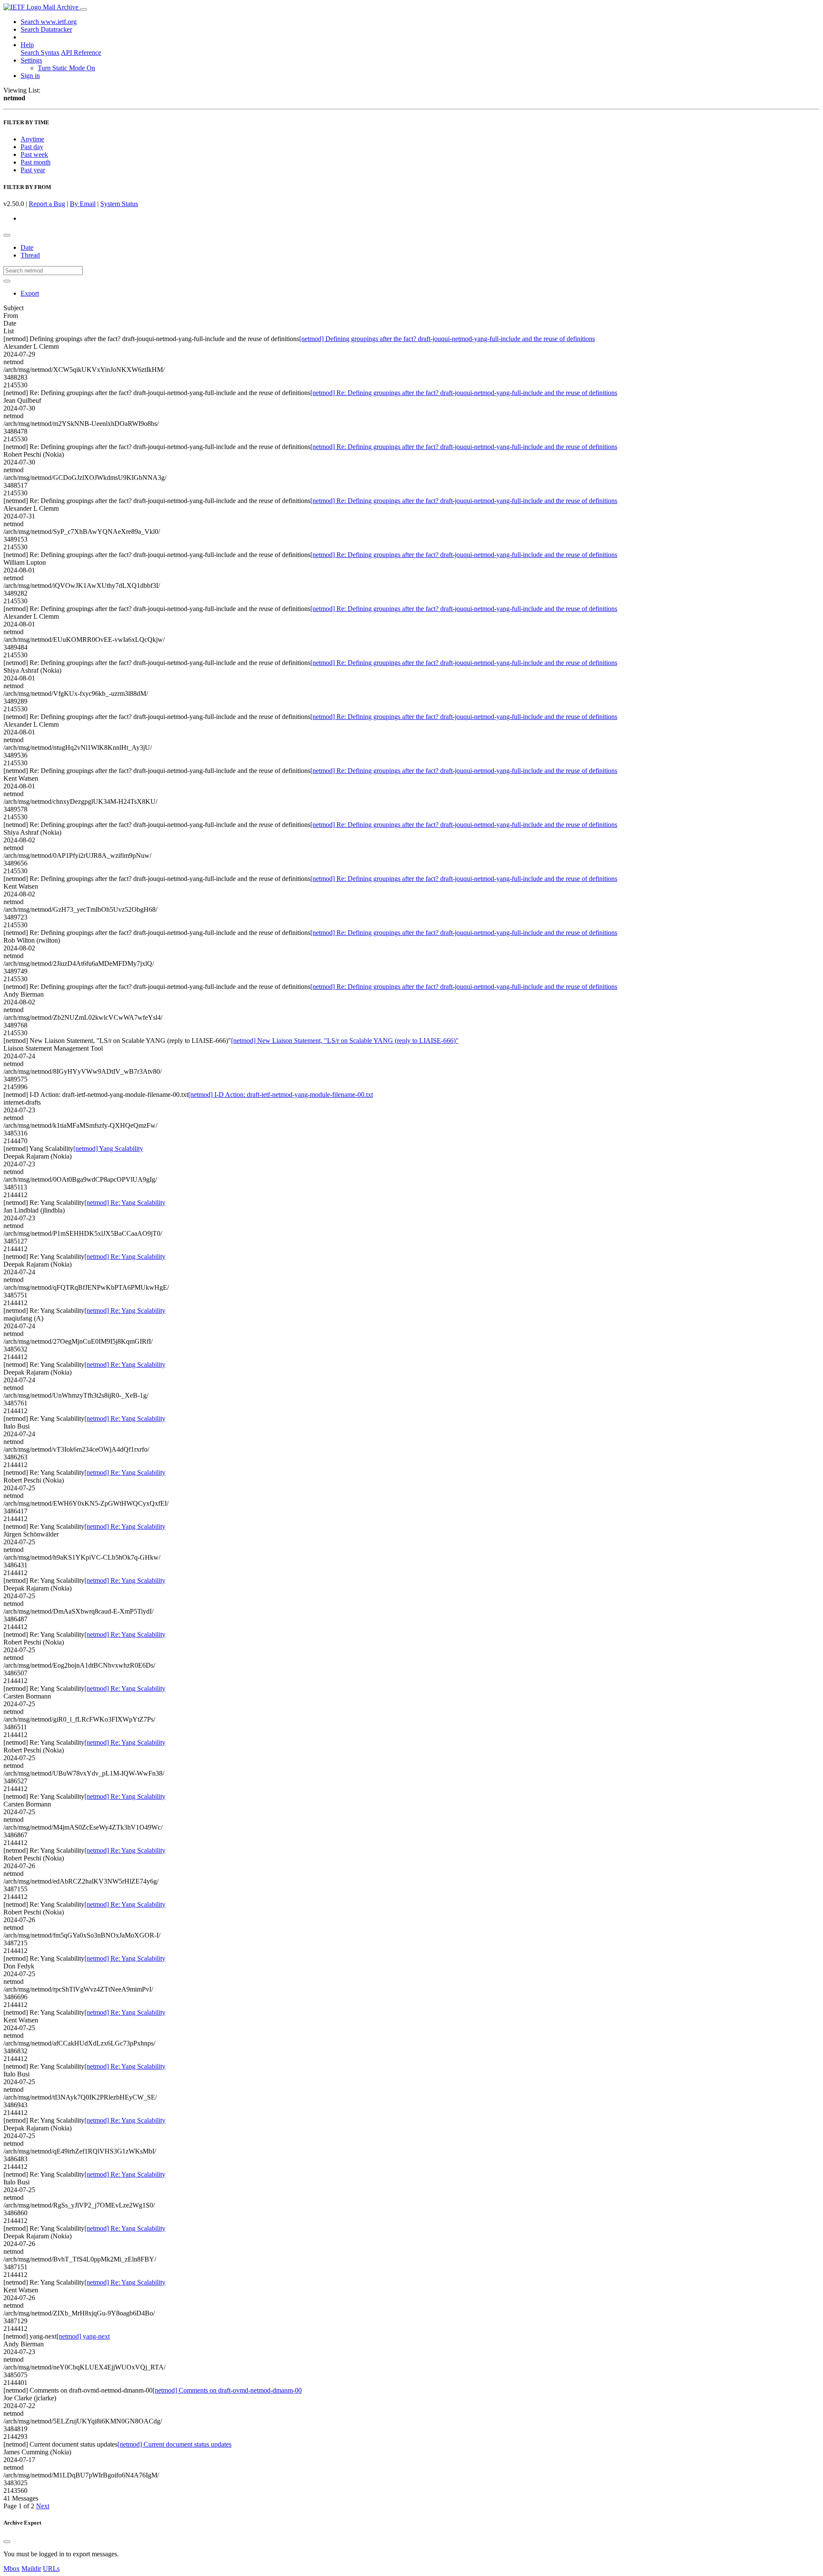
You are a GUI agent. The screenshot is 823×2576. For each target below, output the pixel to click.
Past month (36, 162)
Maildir (31, 2569)
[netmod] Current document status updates (174, 2444)
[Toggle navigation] (84, 9)
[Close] (7, 2542)
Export (30, 293)
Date (27, 247)
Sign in (30, 76)
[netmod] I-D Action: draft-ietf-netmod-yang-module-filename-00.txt (281, 1095)
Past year (33, 170)
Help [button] (27, 45)
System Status (119, 204)
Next (43, 2506)
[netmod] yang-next (83, 2336)
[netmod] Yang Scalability (108, 1149)
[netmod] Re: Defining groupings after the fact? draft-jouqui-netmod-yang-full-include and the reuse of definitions (464, 393)
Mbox (12, 2569)
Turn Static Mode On (66, 68)
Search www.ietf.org (49, 22)
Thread (30, 255)
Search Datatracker (46, 29)
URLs (51, 2569)
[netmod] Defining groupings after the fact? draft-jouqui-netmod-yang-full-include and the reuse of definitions (447, 339)
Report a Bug (47, 204)
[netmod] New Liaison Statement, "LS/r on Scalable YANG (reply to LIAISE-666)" (345, 1041)
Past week (34, 154)
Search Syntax (40, 52)
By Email (83, 204)
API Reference (81, 52)
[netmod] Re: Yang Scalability (125, 1203)
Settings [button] (31, 60)
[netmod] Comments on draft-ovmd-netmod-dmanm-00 (227, 2390)
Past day (32, 147)
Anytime (32, 139)
